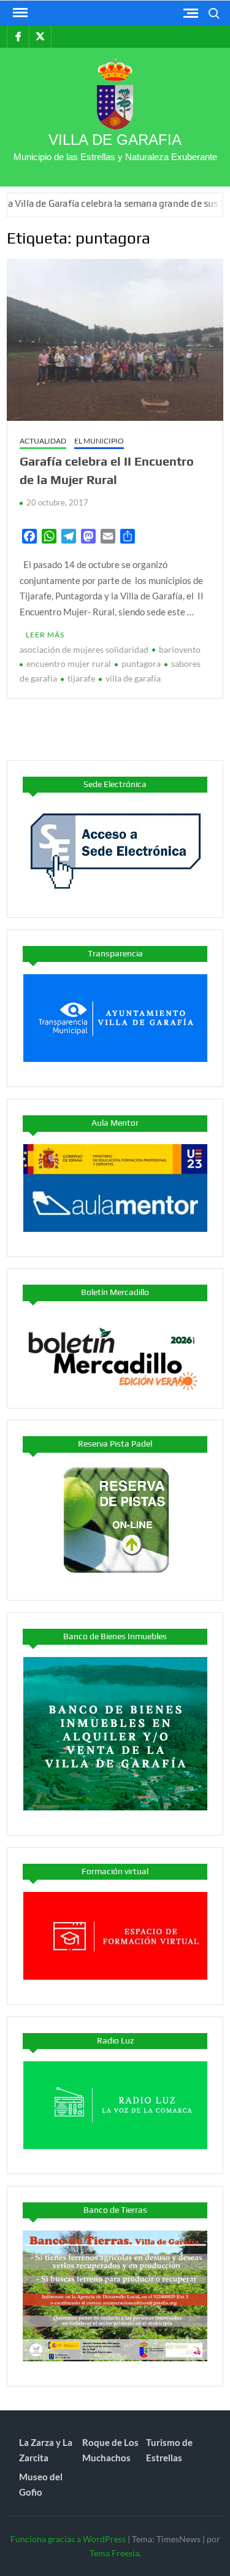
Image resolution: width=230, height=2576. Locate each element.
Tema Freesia (114, 2553)
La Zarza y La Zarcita (46, 2450)
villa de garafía (133, 678)
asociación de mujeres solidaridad (84, 649)
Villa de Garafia (115, 140)
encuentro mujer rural (69, 663)
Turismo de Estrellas (169, 2450)
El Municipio (99, 441)
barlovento (180, 649)
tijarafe (81, 678)
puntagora (141, 663)
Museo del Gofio (41, 2485)
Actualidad (43, 441)
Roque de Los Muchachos (110, 2450)
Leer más (45, 635)
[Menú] (19, 13)
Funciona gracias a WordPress (68, 2539)
